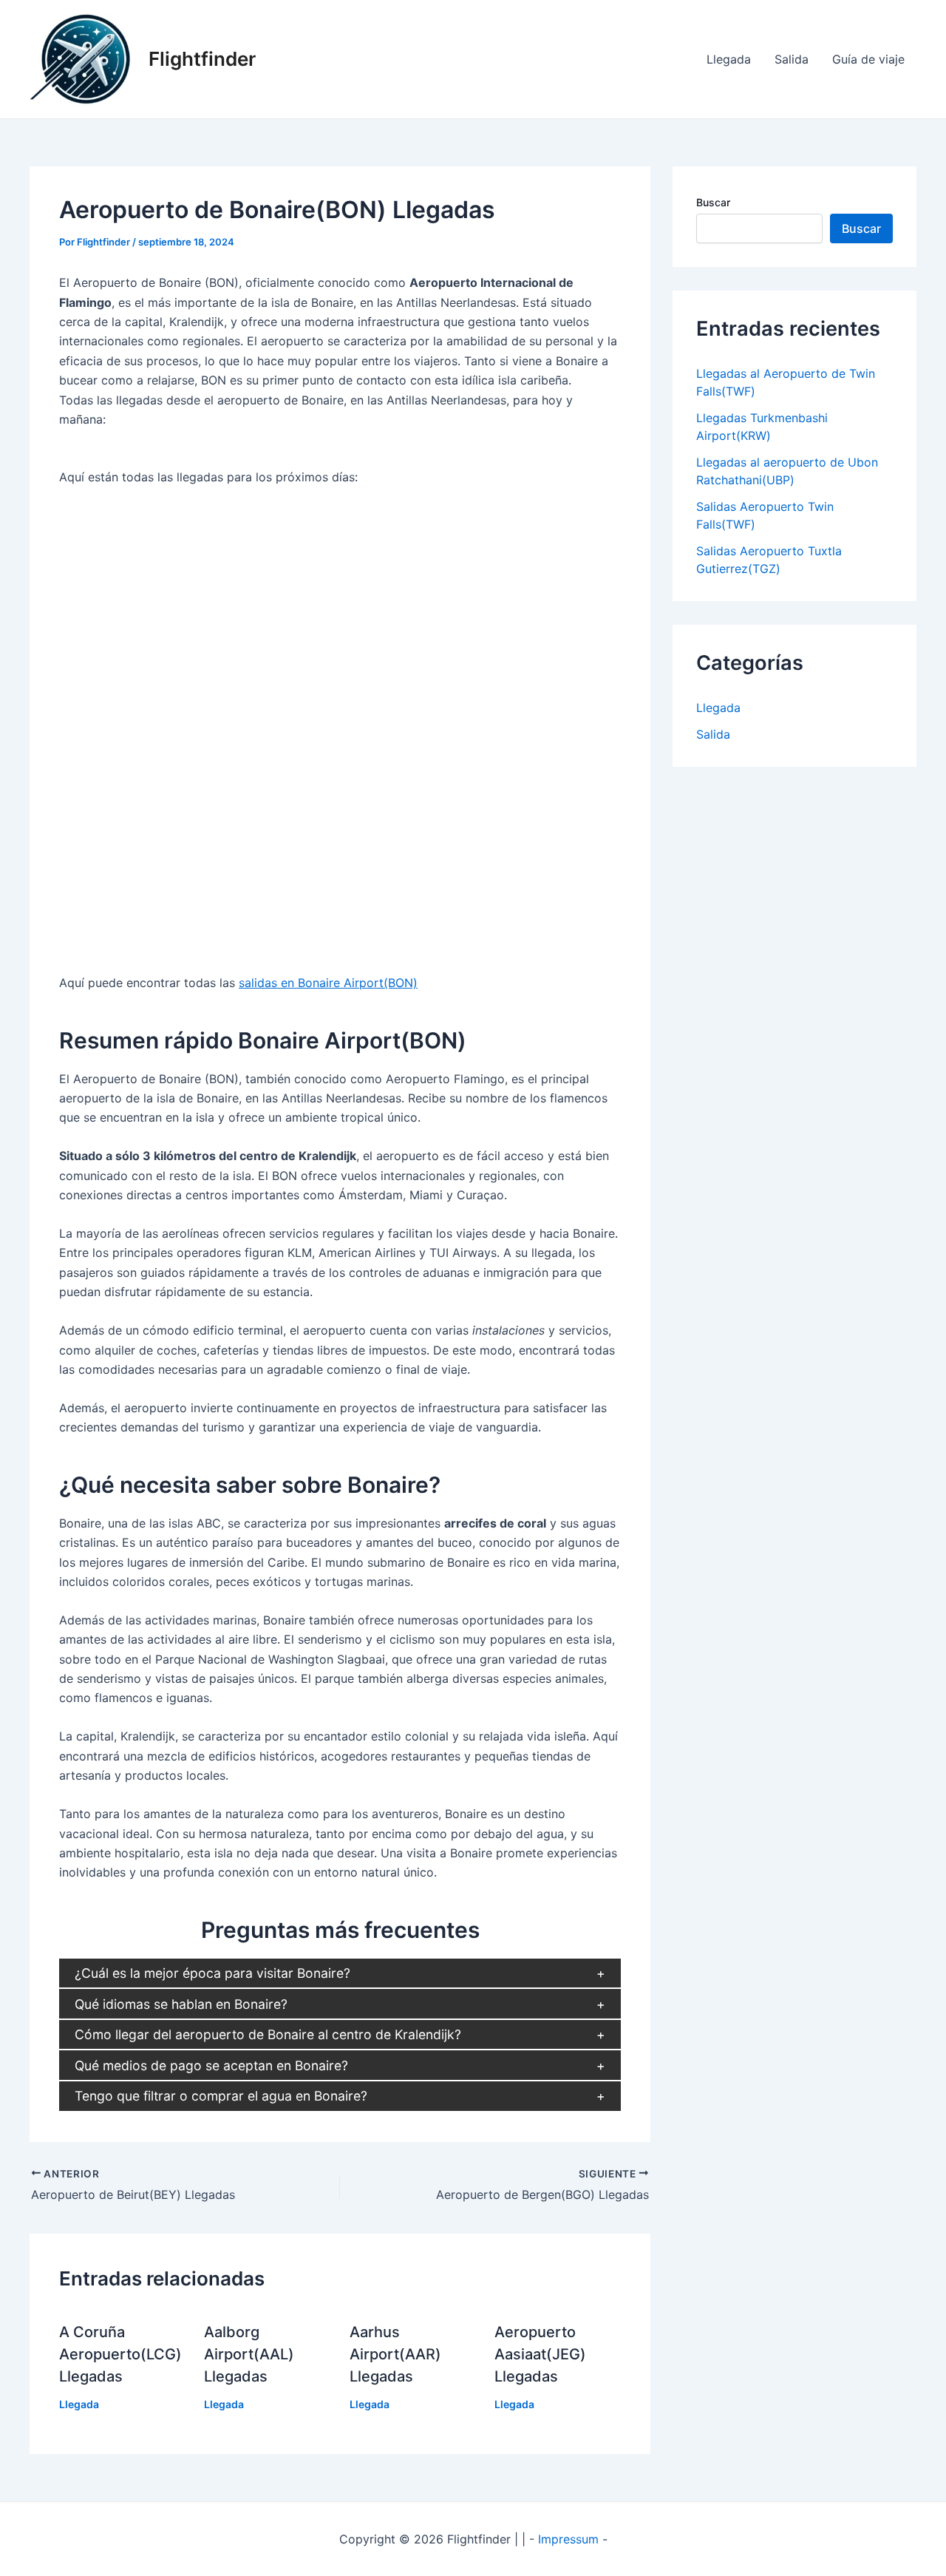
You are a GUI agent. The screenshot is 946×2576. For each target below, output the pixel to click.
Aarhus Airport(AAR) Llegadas (395, 2354)
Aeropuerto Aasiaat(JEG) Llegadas (540, 2354)
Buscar (713, 202)
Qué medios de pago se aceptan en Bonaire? (211, 2065)
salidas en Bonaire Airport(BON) (328, 983)
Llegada (729, 59)
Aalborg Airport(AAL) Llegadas (249, 2354)
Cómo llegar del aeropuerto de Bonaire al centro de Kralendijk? (268, 2034)
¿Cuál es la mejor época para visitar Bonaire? (212, 1973)
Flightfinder (202, 59)
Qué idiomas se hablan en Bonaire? (181, 2004)
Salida (792, 59)
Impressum (568, 2539)
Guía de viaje (868, 59)
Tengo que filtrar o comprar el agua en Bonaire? (221, 2096)
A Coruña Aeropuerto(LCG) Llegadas (120, 2354)
